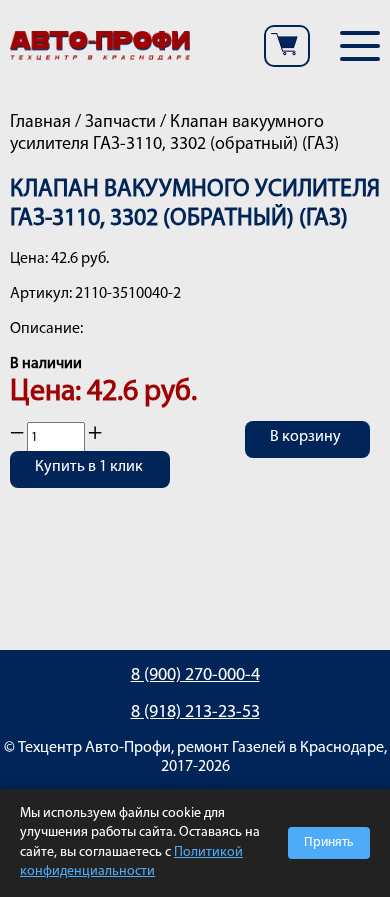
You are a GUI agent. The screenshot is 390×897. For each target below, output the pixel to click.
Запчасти (120, 123)
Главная (40, 123)
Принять (329, 842)
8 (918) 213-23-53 (195, 713)
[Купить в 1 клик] (90, 482)
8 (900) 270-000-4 (195, 676)
